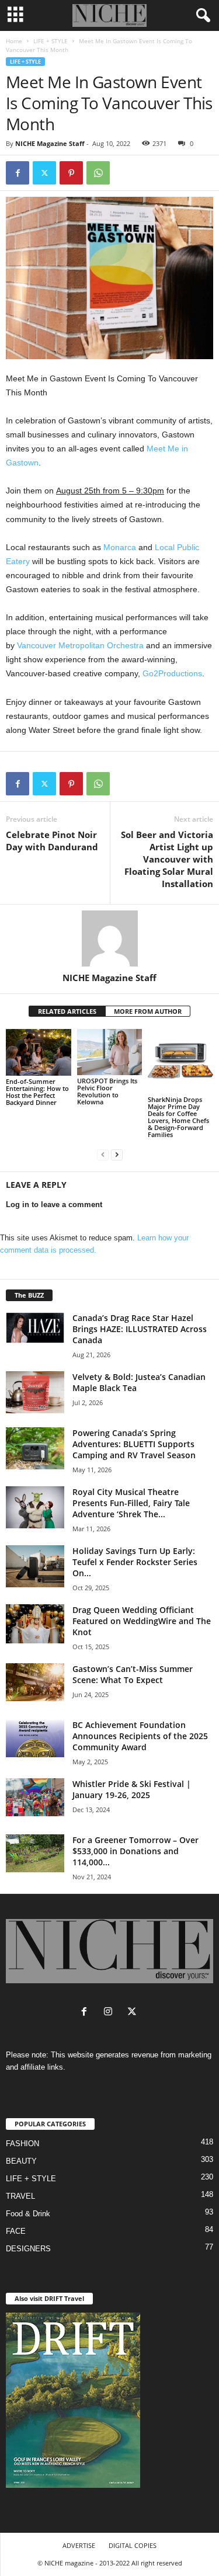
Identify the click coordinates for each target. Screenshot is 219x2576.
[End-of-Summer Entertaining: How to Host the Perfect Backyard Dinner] (39, 1052)
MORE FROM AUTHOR (148, 1011)
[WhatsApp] (98, 173)
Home (14, 41)
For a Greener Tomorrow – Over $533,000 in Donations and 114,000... (135, 1851)
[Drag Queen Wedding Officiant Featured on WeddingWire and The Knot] (35, 1624)
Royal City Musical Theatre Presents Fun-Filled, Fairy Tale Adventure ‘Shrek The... (131, 1503)
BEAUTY (21, 2161)
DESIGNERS (28, 2249)
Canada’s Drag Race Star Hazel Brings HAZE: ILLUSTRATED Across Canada (140, 1329)
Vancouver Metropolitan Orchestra (80, 645)
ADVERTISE (79, 2545)
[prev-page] (103, 1154)
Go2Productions (172, 673)
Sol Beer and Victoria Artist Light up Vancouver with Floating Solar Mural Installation (167, 859)
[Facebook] (18, 173)
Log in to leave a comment (54, 1204)
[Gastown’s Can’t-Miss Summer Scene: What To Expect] (35, 1682)
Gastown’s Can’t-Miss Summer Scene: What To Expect (133, 1674)
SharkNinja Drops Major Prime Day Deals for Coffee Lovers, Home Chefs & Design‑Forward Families (178, 1117)
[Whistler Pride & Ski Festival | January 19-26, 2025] (35, 1797)
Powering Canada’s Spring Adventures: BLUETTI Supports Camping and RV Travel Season (134, 1444)
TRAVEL (20, 2196)
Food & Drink (28, 2214)
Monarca (120, 547)
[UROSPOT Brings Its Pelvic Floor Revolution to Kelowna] (110, 1052)
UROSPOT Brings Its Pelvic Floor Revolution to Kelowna (107, 1091)
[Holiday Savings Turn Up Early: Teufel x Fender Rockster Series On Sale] (35, 1566)
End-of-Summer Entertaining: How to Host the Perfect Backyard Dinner (37, 1092)
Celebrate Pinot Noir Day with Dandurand (52, 841)
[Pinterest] (71, 173)
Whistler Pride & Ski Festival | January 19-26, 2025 (132, 1789)
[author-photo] (109, 938)
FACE (16, 2231)
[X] (133, 2013)
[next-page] (117, 1154)
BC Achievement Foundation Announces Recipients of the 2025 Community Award (140, 1736)
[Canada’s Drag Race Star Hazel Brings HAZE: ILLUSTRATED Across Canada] (35, 1327)
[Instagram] (111, 2013)
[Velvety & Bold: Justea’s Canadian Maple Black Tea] (35, 1392)
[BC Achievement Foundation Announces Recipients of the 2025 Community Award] (35, 1738)
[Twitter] (44, 173)
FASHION (22, 2144)
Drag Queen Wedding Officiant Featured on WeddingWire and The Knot (142, 1621)
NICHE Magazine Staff (50, 143)
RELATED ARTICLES (67, 1011)
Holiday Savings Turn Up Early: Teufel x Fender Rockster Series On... (135, 1562)
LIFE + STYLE (51, 41)
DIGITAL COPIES (133, 2545)
